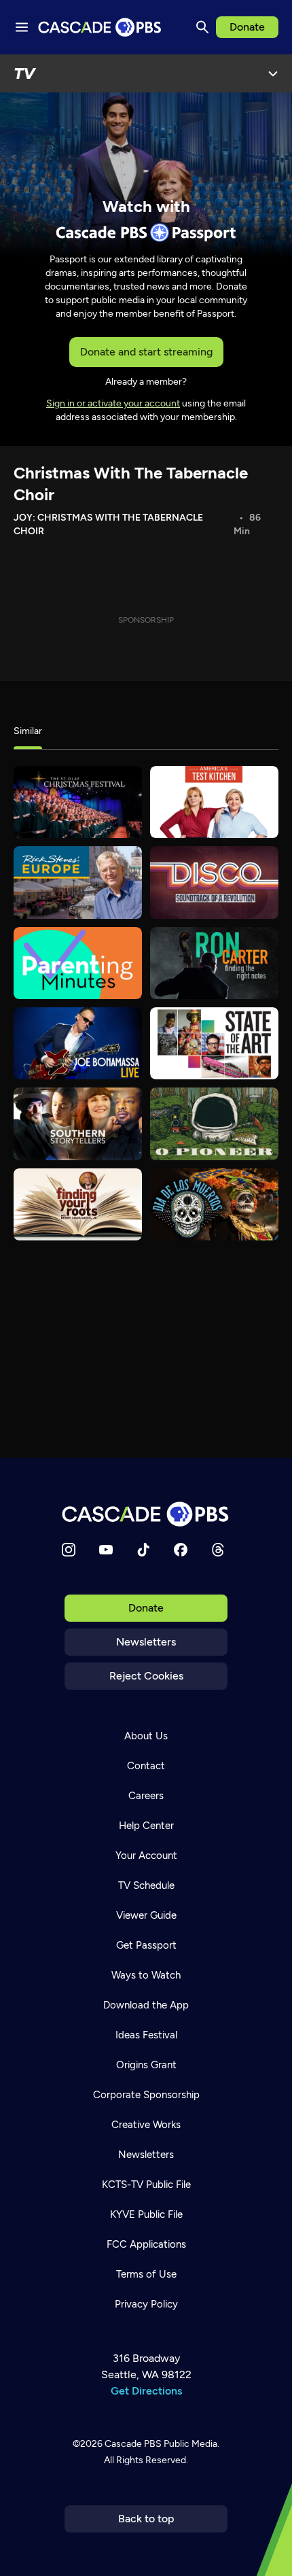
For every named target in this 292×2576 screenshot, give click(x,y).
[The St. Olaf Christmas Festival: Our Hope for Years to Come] (78, 802)
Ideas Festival (146, 2035)
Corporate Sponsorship (146, 2095)
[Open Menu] (273, 73)
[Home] (146, 1514)
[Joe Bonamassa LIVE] (78, 1043)
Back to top (146, 2519)
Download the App (146, 2005)
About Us (146, 1736)
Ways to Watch (146, 1975)
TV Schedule (146, 1885)
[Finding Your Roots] (78, 1204)
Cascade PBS (133, 2444)
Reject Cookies (146, 1676)
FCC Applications (146, 2244)
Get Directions (146, 2391)
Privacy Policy (146, 2304)
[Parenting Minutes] (78, 963)
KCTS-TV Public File (146, 2185)
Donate (247, 27)
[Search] (202, 27)
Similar (28, 731)
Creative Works (146, 2125)
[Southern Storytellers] (78, 1124)
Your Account (146, 1856)
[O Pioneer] (214, 1124)
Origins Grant (146, 2065)
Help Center (146, 1826)
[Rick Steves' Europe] (78, 882)
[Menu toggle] (22, 27)
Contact (146, 1766)
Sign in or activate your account (113, 403)
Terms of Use (146, 2274)
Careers (146, 1796)
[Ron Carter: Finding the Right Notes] (214, 963)
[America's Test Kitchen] (214, 802)
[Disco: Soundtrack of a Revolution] (214, 882)
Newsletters (146, 1642)
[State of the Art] (214, 1043)
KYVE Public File (146, 2214)
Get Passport (146, 1945)
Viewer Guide (146, 1915)
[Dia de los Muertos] (214, 1204)
